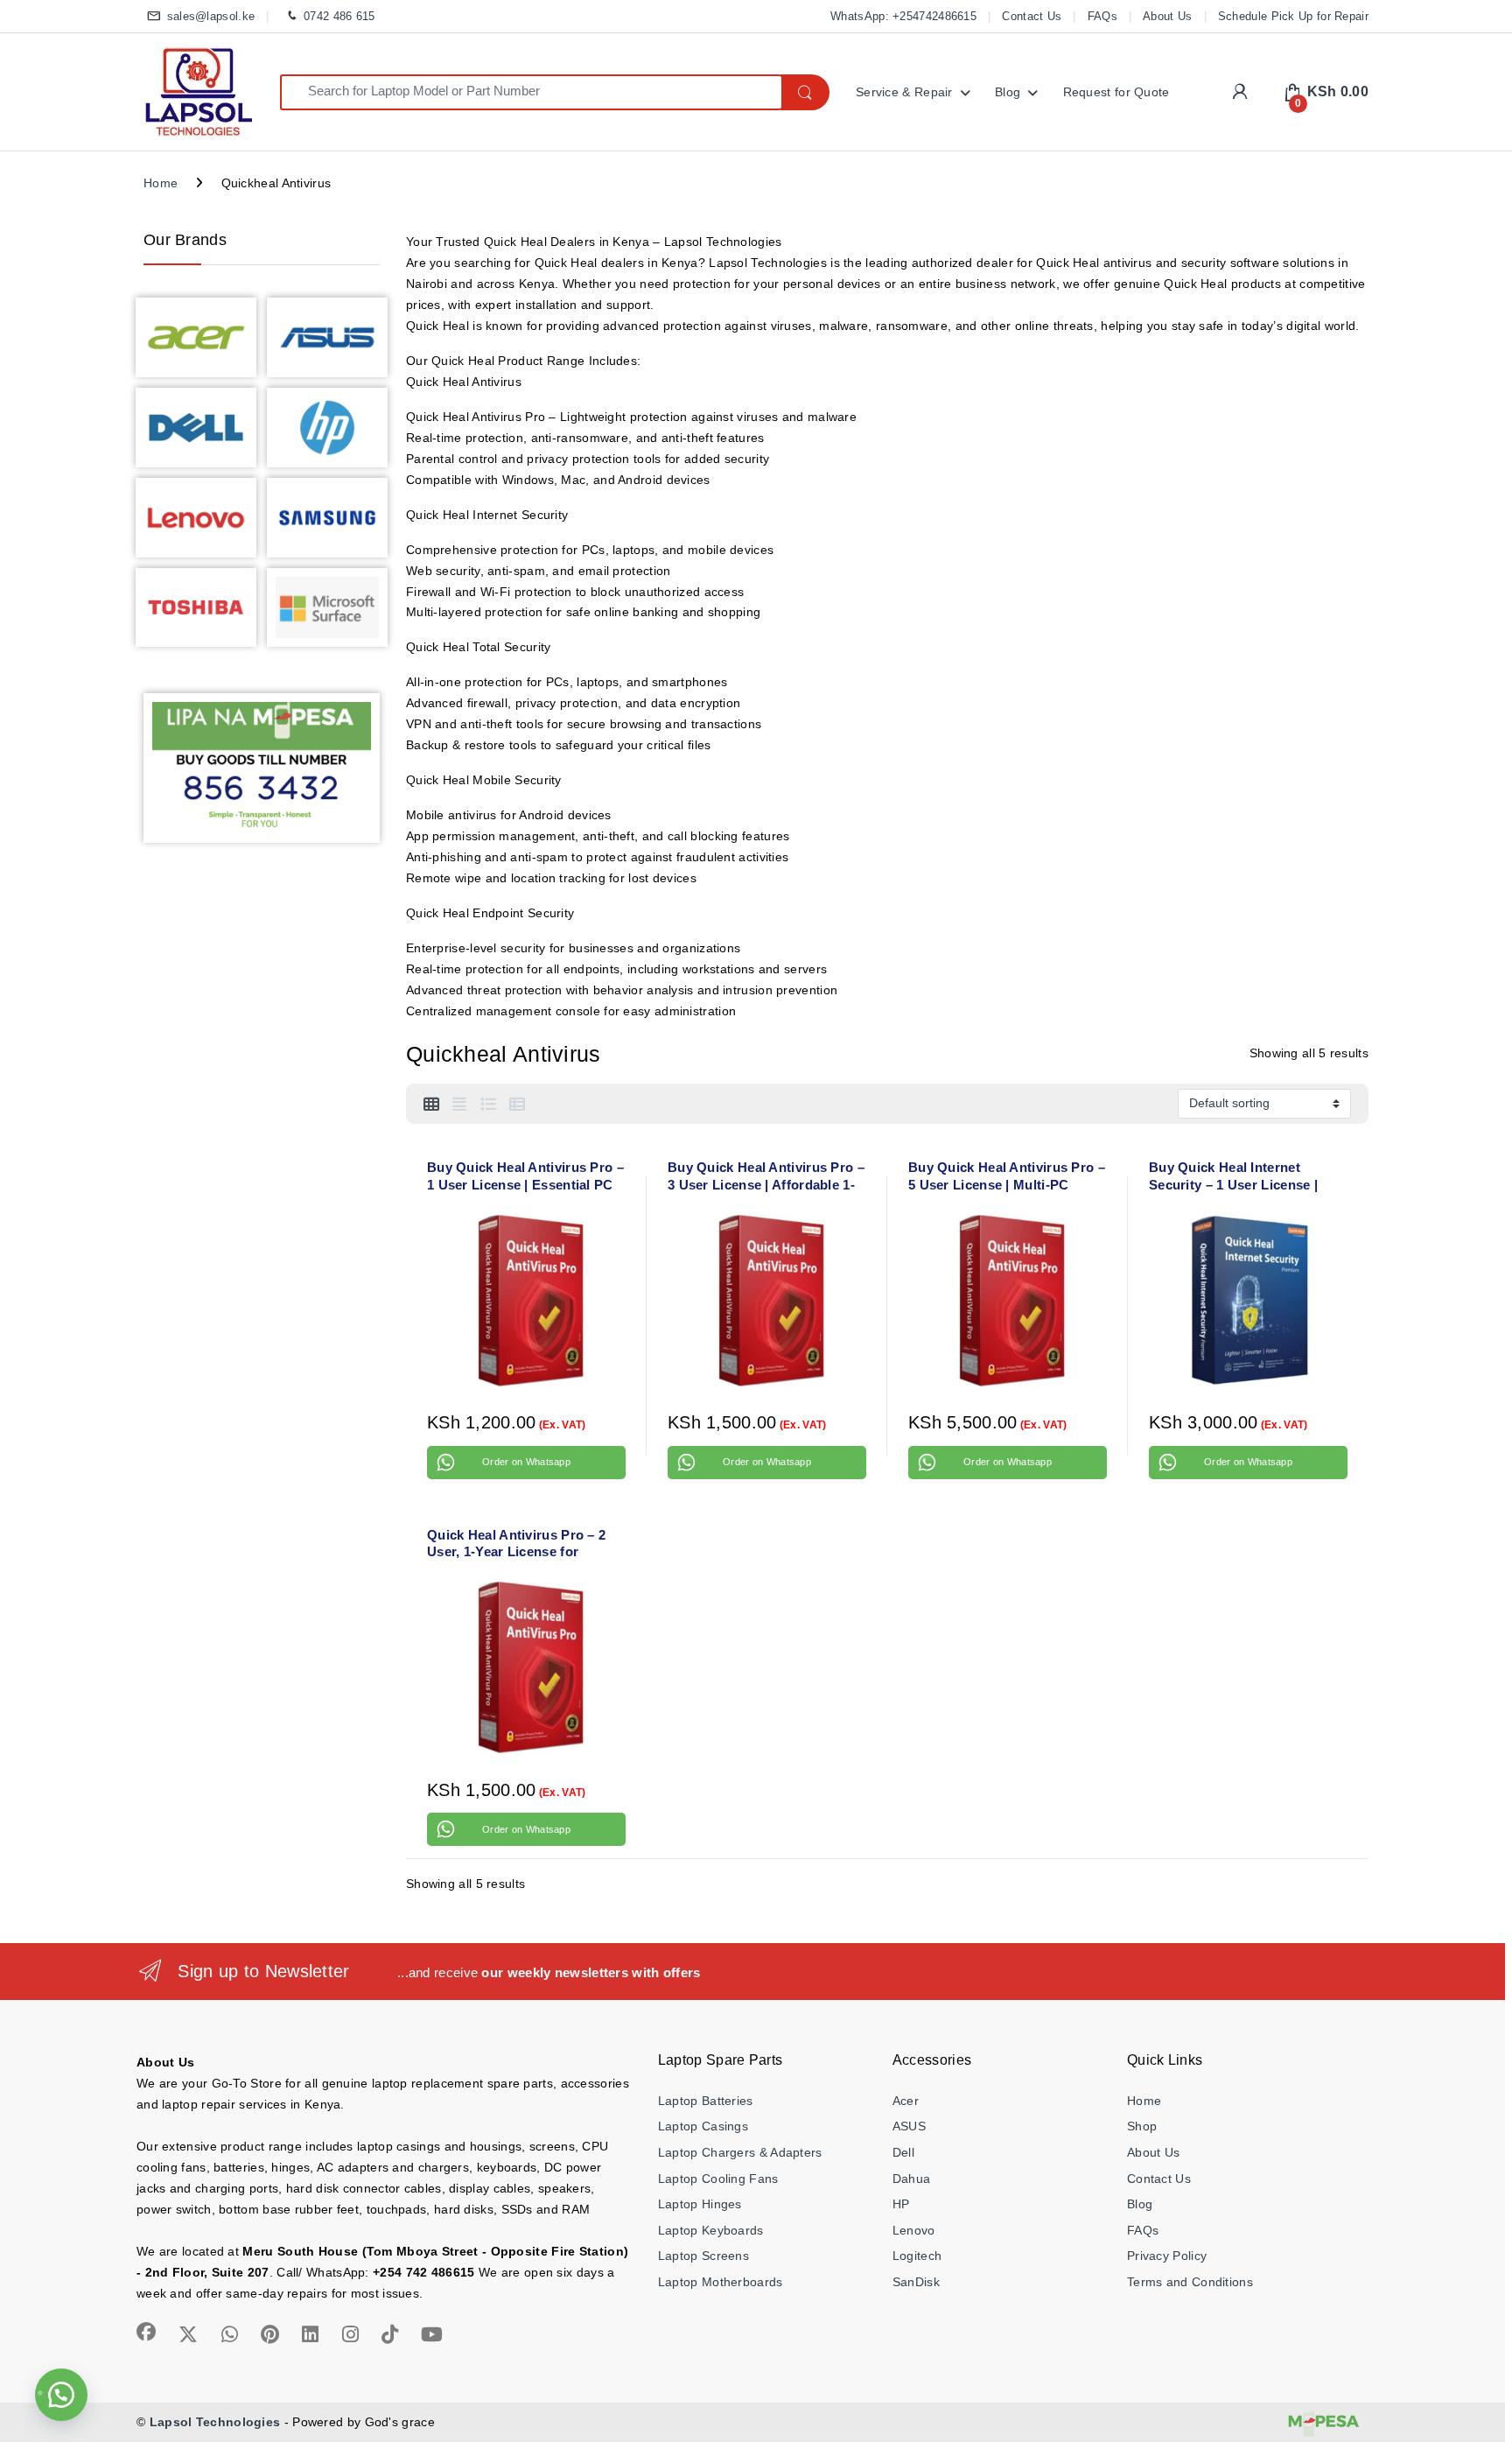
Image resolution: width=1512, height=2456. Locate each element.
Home (161, 183)
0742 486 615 (339, 16)
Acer (906, 2101)
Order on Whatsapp (526, 1462)
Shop (1142, 2126)
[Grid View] (431, 1105)
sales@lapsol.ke (211, 16)
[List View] (488, 1105)
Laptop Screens (703, 2256)
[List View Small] (517, 1105)
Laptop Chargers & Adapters (740, 2152)
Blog (1008, 92)
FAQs (1102, 16)
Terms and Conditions (1190, 2282)
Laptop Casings (703, 2126)
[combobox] (531, 92)
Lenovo (914, 2230)
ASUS (909, 2126)
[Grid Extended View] (459, 1105)
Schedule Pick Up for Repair (1293, 16)
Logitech (917, 2256)
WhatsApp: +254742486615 (903, 16)
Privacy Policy (1167, 2256)
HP (901, 2204)
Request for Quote (1116, 92)
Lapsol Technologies (215, 2422)
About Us (1167, 16)
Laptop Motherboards (721, 2282)
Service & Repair (904, 92)
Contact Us (1032, 16)
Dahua (912, 2179)
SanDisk (916, 2282)
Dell (903, 2152)
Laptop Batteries (706, 2101)
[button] (61, 2395)
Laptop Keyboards (711, 2230)
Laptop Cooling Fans (718, 2179)
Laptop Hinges (700, 2204)
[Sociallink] (146, 2332)
